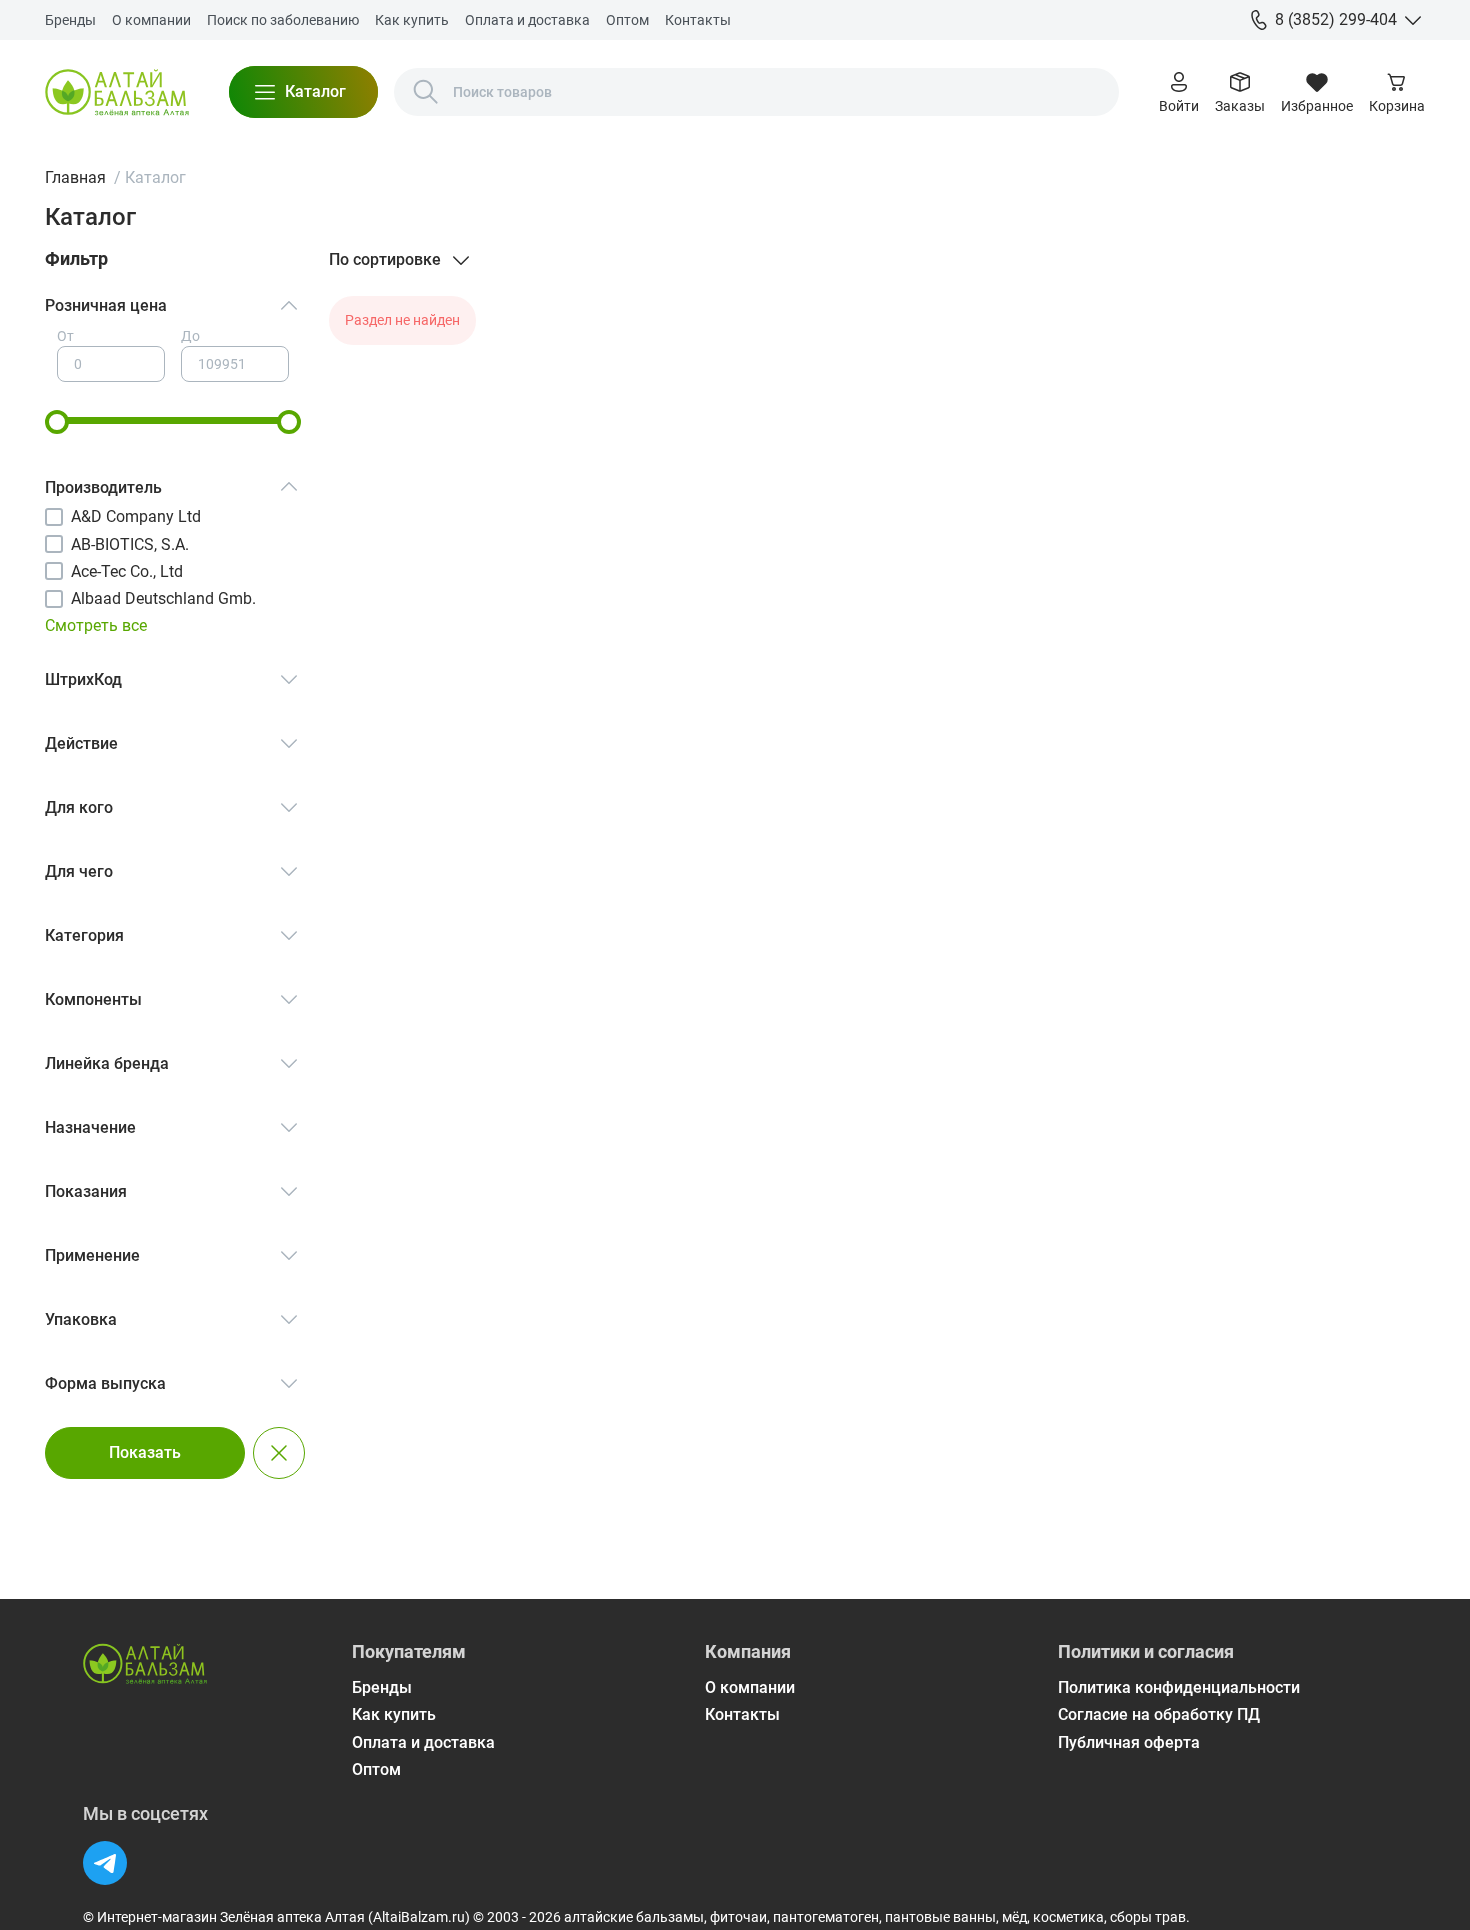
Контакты (698, 20)
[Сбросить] (279, 1453)
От (65, 336)
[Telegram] (105, 1863)
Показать (145, 1452)
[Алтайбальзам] (117, 92)
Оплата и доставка (527, 20)
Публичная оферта (1129, 1742)
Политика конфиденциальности (1179, 1687)
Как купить (412, 20)
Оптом (627, 20)
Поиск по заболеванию (283, 20)
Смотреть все (96, 625)
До (190, 336)
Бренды (70, 20)
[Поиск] (426, 92)
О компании (151, 20)
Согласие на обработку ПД (1159, 1714)
